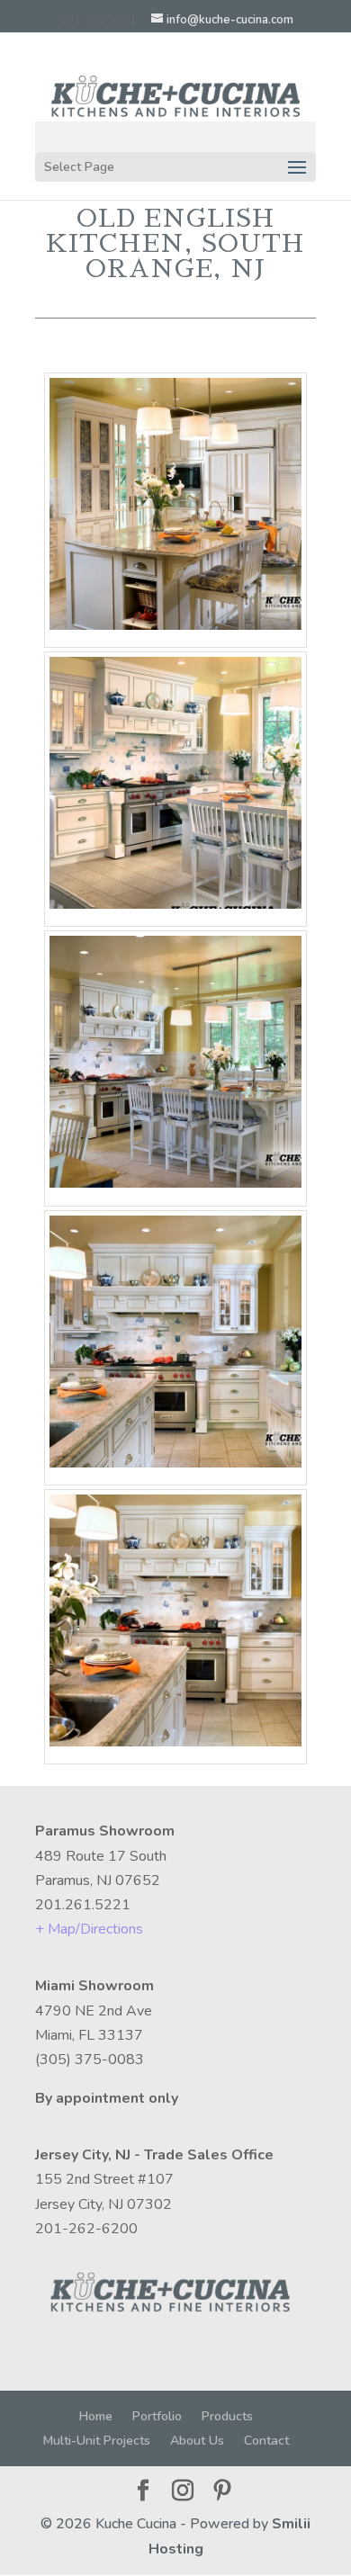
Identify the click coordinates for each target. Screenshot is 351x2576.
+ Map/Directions (89, 1929)
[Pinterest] (222, 2492)
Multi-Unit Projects (97, 2441)
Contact (266, 2441)
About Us (197, 2441)
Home (96, 2416)
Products (227, 2416)
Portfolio (157, 2416)
